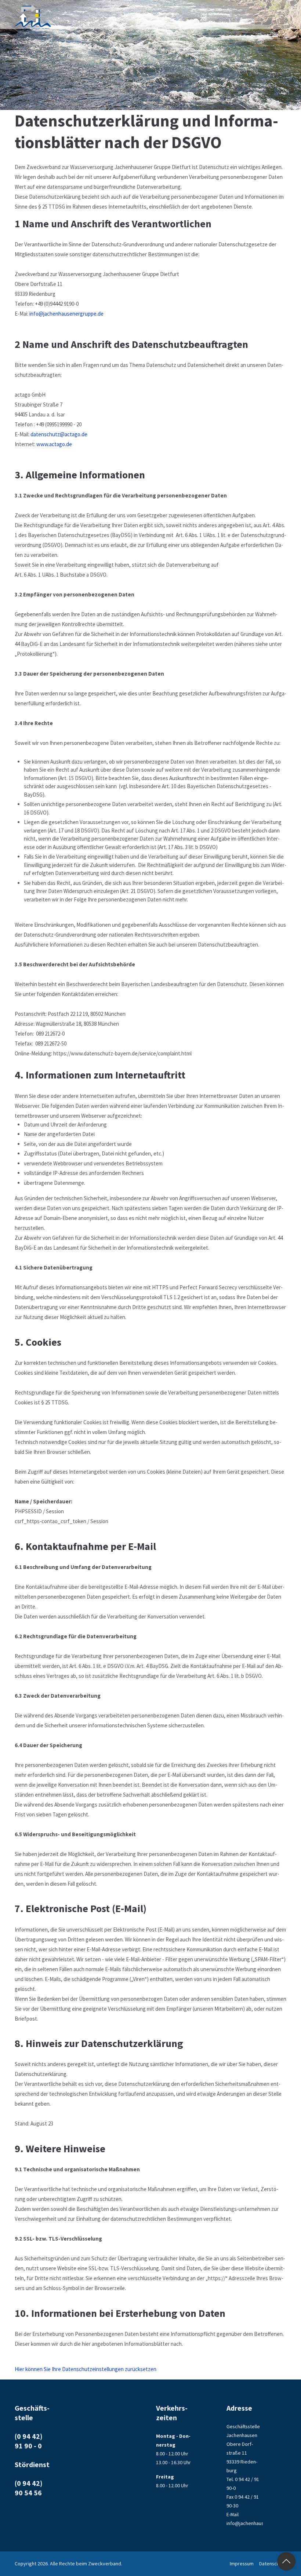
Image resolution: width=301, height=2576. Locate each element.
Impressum (242, 2564)
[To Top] (286, 2561)
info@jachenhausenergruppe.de (66, 314)
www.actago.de (54, 444)
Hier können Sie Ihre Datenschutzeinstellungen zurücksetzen (86, 2369)
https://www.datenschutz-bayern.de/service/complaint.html (122, 1053)
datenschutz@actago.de (59, 434)
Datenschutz (273, 2564)
